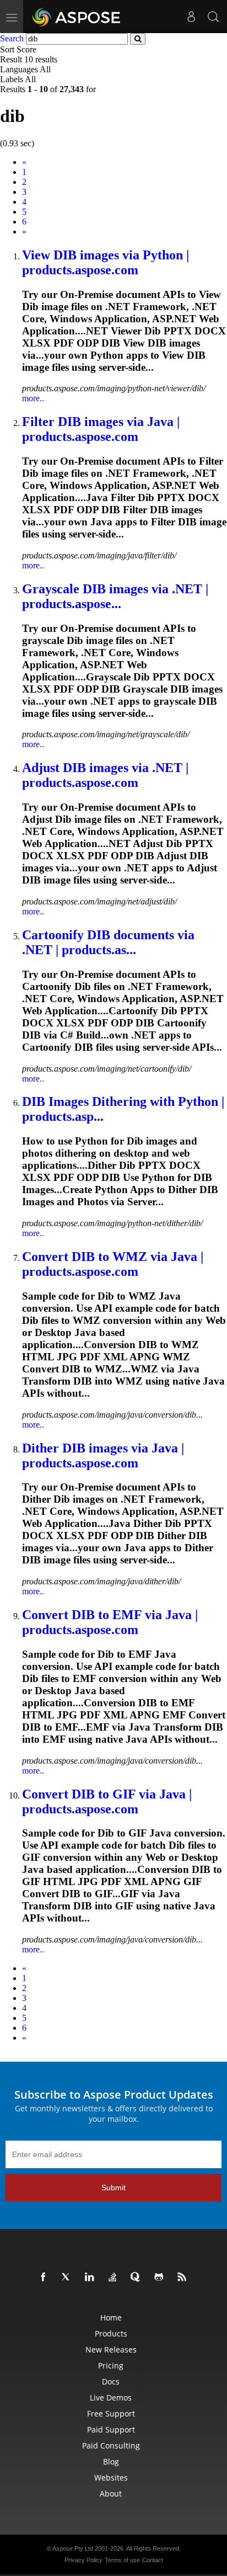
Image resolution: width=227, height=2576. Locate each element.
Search (12, 38)
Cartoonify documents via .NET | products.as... (108, 942)
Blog (111, 2461)
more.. (33, 398)
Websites (111, 2477)
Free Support (111, 2413)
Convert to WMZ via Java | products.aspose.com (113, 1264)
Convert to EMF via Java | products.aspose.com (110, 1622)
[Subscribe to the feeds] (184, 2277)
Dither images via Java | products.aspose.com (103, 1455)
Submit (113, 2188)
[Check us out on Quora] (138, 2277)
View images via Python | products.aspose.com (106, 262)
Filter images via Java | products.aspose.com (101, 429)
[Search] (213, 17)
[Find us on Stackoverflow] (115, 2277)
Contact (153, 2560)
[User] (191, 17)
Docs (111, 2381)
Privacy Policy (83, 2560)
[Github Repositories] (161, 2277)
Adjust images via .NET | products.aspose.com (105, 775)
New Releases (111, 2349)
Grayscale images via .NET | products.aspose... (115, 596)
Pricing (111, 2365)
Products (111, 2333)
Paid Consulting (111, 2445)
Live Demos (111, 2397)
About (111, 2493)
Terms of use (122, 2560)
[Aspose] (77, 17)
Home (111, 2317)
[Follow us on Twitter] (68, 2277)
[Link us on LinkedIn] (91, 2277)
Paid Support (111, 2429)
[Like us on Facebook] (45, 2277)
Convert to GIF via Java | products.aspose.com (107, 1801)
